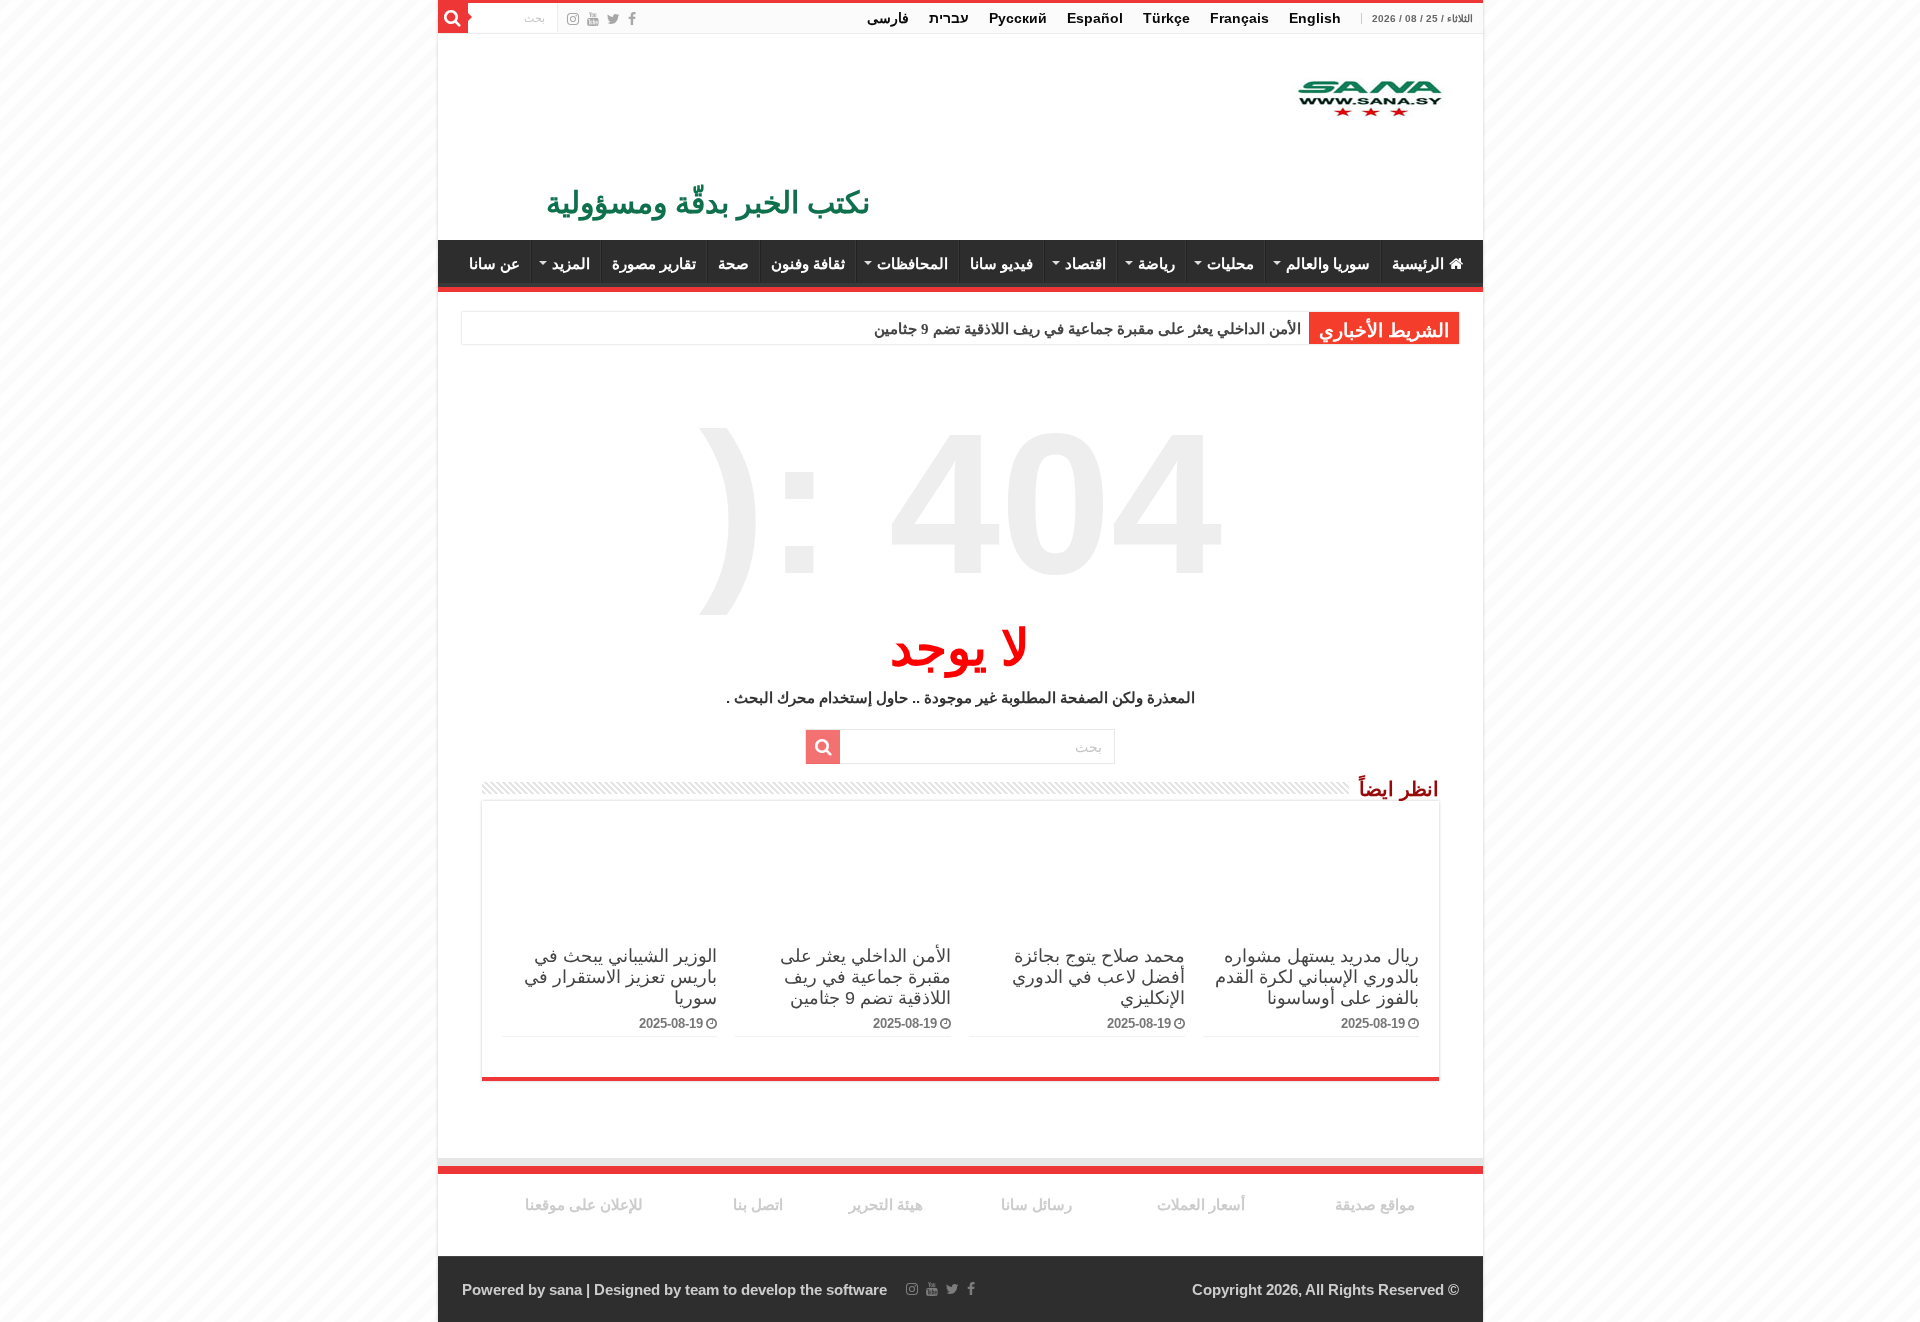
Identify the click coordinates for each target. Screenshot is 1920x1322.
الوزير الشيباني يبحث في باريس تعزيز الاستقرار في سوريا (620, 977)
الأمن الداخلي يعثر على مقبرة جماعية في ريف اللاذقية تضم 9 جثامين (1087, 329)
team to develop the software (786, 1289)
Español (1095, 18)
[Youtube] (593, 19)
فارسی (888, 18)
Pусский (1018, 18)
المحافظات (912, 263)
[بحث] (453, 18)
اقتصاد (1085, 263)
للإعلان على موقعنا (584, 1204)
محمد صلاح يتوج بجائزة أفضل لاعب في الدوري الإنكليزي (1098, 977)
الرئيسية (1418, 263)
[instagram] (573, 19)
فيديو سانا (1001, 263)
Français (1239, 18)
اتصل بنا (758, 1204)
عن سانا (494, 263)
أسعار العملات (1201, 1204)
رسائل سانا (1036, 1204)
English (1315, 18)
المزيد (571, 263)
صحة (733, 263)
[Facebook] (632, 19)
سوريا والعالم (1328, 263)
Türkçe (1166, 18)
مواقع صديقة (1375, 1204)
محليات (1230, 263)
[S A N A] (1368, 99)
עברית (949, 18)
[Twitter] (613, 19)
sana (565, 1289)
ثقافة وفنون (808, 263)
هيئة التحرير (886, 1204)
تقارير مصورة (654, 263)
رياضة (1156, 263)
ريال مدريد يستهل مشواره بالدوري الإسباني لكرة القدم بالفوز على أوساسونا (1317, 977)
